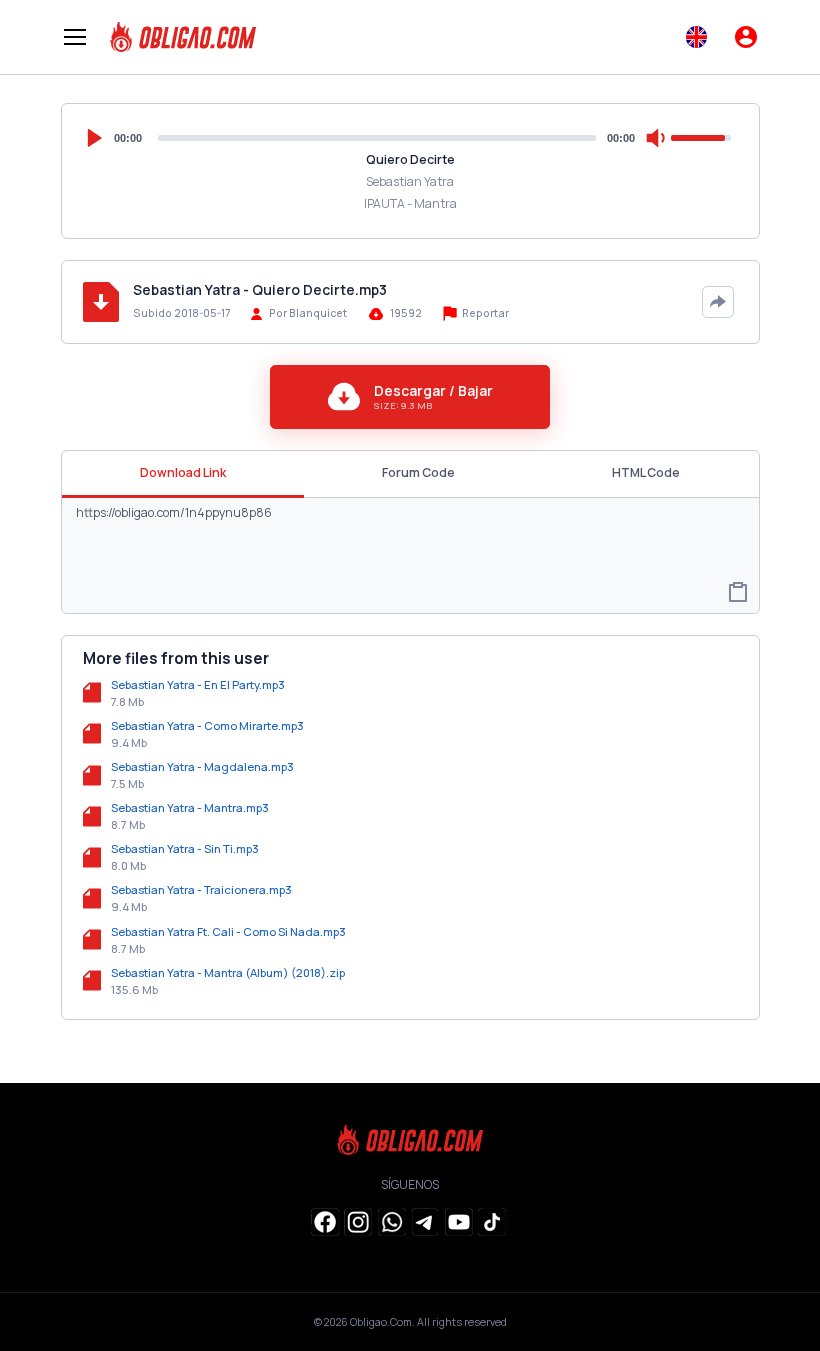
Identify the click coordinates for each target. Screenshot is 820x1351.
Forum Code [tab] (418, 472)
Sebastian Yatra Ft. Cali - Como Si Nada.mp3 (228, 931)
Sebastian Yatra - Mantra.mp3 (190, 807)
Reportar (484, 313)
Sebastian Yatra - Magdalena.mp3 (202, 766)
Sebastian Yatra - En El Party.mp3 (198, 684)
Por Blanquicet (308, 313)
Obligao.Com (381, 1322)
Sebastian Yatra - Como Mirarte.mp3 (207, 725)
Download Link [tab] (183, 472)
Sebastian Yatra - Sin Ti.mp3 (185, 848)
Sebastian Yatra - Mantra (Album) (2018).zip (228, 972)
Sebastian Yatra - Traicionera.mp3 (201, 889)
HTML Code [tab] (646, 472)
